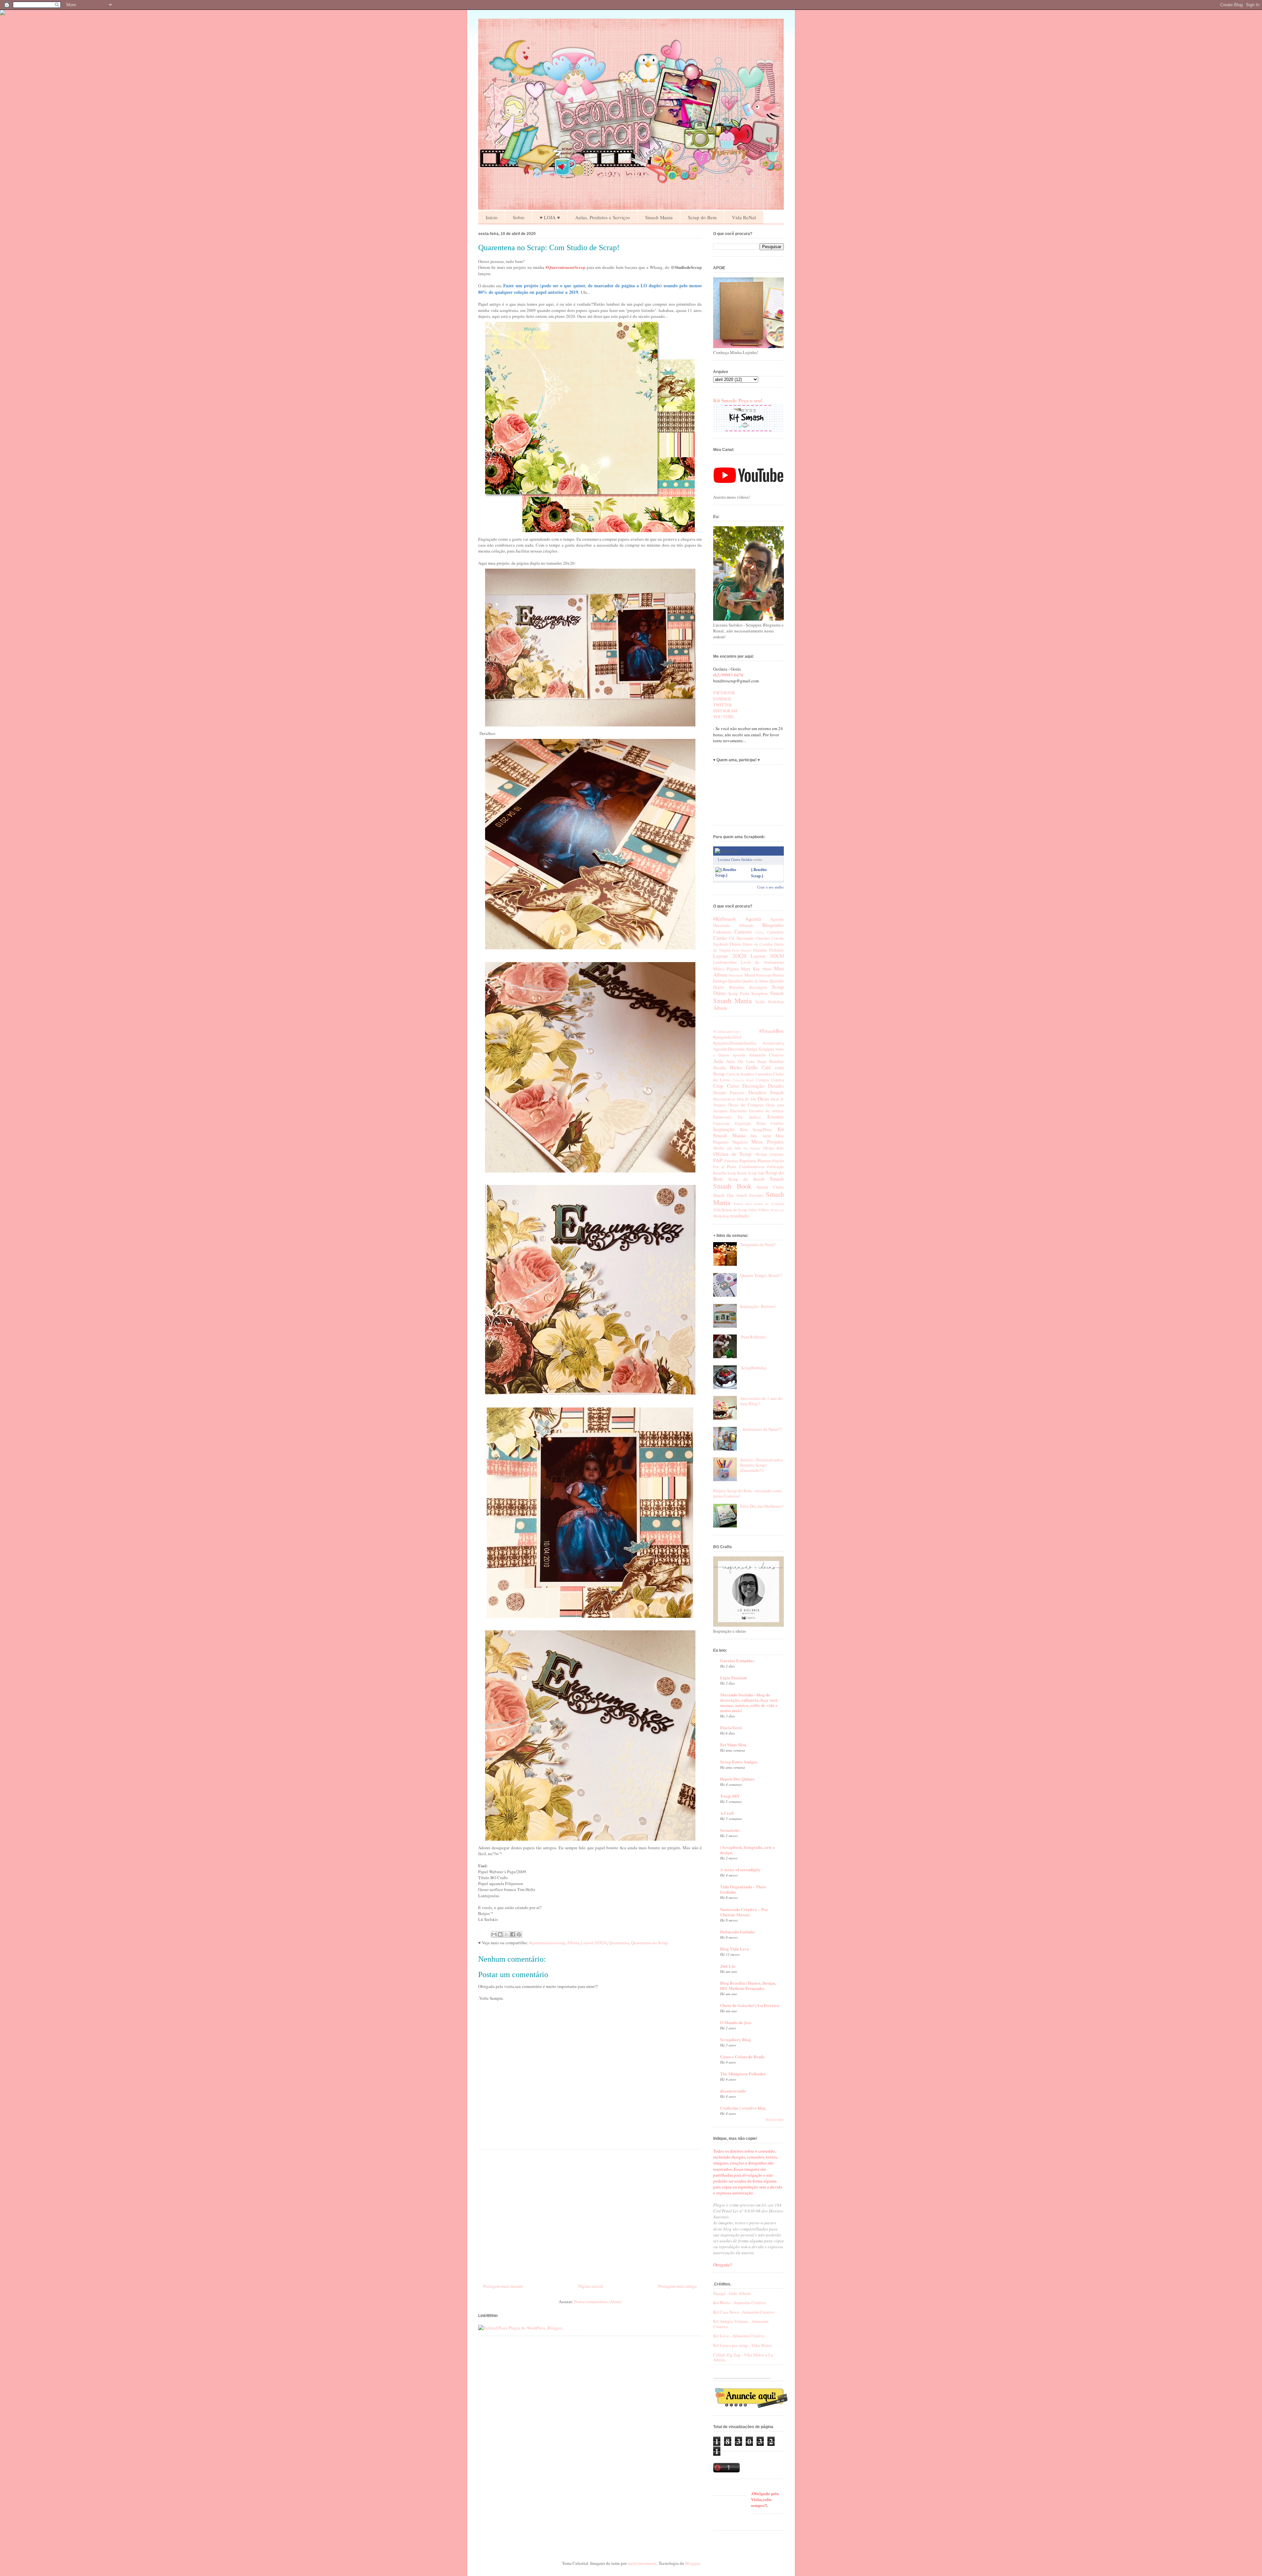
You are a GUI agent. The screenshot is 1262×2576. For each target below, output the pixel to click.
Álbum (573, 1943)
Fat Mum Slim (733, 1745)
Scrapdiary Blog (736, 2039)
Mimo (767, 969)
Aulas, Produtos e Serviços (603, 217)
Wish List (777, 1210)
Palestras (731, 1161)
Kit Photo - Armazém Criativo (740, 2303)
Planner (764, 1161)
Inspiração (724, 1129)
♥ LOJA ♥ (550, 217)
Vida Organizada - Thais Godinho (743, 1889)
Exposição (743, 1123)
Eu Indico (749, 1117)
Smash (777, 993)
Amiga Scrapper (760, 1049)
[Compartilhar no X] (506, 1934)
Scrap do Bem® (747, 1179)
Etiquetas (760, 950)
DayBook (721, 944)
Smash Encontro (750, 1195)
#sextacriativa (773, 1043)
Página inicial (591, 2286)
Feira (761, 1123)
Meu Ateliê (761, 1136)
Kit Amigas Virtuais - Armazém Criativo (741, 2324)
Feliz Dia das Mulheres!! (762, 1506)
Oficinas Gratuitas (769, 1154)
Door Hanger (742, 950)
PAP (718, 1160)
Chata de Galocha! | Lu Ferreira (750, 2005)
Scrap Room (737, 1173)
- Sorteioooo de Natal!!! (761, 1429)
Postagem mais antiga (678, 2286)
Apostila (739, 1055)
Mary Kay (751, 969)
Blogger (692, 2563)
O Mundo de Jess (736, 2022)
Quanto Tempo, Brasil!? (761, 1275)
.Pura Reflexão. (753, 1337)
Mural (750, 975)
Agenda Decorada (729, 1049)
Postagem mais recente (503, 2286)
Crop (718, 1086)
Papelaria (748, 1161)
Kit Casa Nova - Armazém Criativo (744, 2312)
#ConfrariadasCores (727, 1031)
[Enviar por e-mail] (494, 1934)
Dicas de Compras (746, 1105)
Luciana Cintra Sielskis (735, 860)
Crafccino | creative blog (743, 2108)
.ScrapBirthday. (754, 1368)
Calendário (775, 932)
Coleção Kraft (743, 1080)
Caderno (743, 932)
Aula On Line (740, 1061)
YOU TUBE (724, 717)
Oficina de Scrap (732, 1154)
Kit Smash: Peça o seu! (738, 400)
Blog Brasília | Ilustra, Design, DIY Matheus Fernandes (748, 1985)
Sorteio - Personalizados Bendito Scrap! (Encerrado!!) (761, 1465)
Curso (733, 1086)
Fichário (776, 950)
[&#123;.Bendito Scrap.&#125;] (732, 875)
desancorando (733, 2091)
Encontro (738, 1111)
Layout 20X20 (594, 1943)
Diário (736, 944)
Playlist (778, 1161)
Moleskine (736, 975)
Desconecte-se (724, 1099)
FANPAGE (722, 699)
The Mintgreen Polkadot (743, 2074)
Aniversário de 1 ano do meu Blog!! (761, 1401)
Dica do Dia (746, 1099)
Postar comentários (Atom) (598, 2302)
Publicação (775, 1167)
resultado (740, 1216)
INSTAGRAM (725, 711)
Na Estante (752, 1148)
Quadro (735, 981)
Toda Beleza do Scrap (730, 1210)
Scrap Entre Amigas (739, 1762)
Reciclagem (758, 987)
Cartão (720, 938)
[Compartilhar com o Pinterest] (519, 1934)
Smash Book (732, 1186)
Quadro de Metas (755, 981)
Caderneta (722, 932)
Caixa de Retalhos (740, 1074)
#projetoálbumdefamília (735, 1043)
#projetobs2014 (727, 1037)
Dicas (763, 1099)
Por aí (719, 1167)
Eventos (776, 1117)
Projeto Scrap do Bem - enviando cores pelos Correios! (748, 1493)
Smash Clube (770, 1187)
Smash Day (724, 1195)
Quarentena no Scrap (649, 1943)
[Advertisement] (590, 2214)
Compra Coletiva (770, 1080)
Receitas (737, 987)
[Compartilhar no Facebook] (513, 1934)
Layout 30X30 (767, 956)
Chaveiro (763, 938)
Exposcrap (721, 1123)
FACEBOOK (724, 693)
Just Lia (728, 1966)
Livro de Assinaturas (762, 962)
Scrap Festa (739, 993)
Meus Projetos (768, 1142)
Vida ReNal (744, 217)
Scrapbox (760, 993)
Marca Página (726, 969)
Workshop (776, 1002)
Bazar (762, 1062)
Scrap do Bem (702, 217)
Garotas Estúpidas (737, 1660)
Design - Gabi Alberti (732, 2293)
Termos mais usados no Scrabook (759, 1204)
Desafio (776, 1086)
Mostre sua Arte (727, 1148)
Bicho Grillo (744, 1067)
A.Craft (727, 1813)
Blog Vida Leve (735, 1949)
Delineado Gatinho (737, 1932)
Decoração (753, 1086)
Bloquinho (773, 925)
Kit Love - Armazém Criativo (739, 2336)
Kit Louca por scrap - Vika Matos (743, 2345)
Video (753, 1210)
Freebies (777, 1123)
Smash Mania (659, 217)
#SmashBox (771, 1031)
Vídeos (764, 1210)
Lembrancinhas (725, 962)
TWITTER (723, 705)
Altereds (746, 925)
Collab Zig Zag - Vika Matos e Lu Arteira (743, 2357)
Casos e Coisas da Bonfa (742, 2056)
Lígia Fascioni (733, 1678)
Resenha (720, 1173)
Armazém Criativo (767, 1055)
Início (492, 217)
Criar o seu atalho (771, 887)
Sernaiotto (730, 1830)
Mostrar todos (775, 2120)
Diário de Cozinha (758, 944)
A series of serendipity (740, 1869)
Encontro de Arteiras (766, 1111)
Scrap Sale (756, 1173)
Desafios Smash (766, 1092)
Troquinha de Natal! (758, 1244)
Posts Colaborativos (746, 1167)
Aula (718, 1061)
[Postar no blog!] (500, 1934)
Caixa (760, 932)
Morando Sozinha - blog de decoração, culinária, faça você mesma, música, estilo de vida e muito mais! (749, 1702)
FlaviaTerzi (731, 1727)
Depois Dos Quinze (737, 1779)
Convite (778, 938)
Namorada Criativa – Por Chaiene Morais (744, 1912)
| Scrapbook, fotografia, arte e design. (748, 1850)
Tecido (760, 1002)
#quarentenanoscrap (547, 1943)
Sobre (519, 217)
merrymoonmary (642, 2563)
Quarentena (619, 1943)
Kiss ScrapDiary (756, 1129)
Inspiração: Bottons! (758, 1306)
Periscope (764, 975)
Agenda (753, 919)
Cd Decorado (741, 938)
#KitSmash (724, 919)
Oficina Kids (773, 1148)
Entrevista (722, 1117)
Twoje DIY (730, 1796)
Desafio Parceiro (729, 1093)
